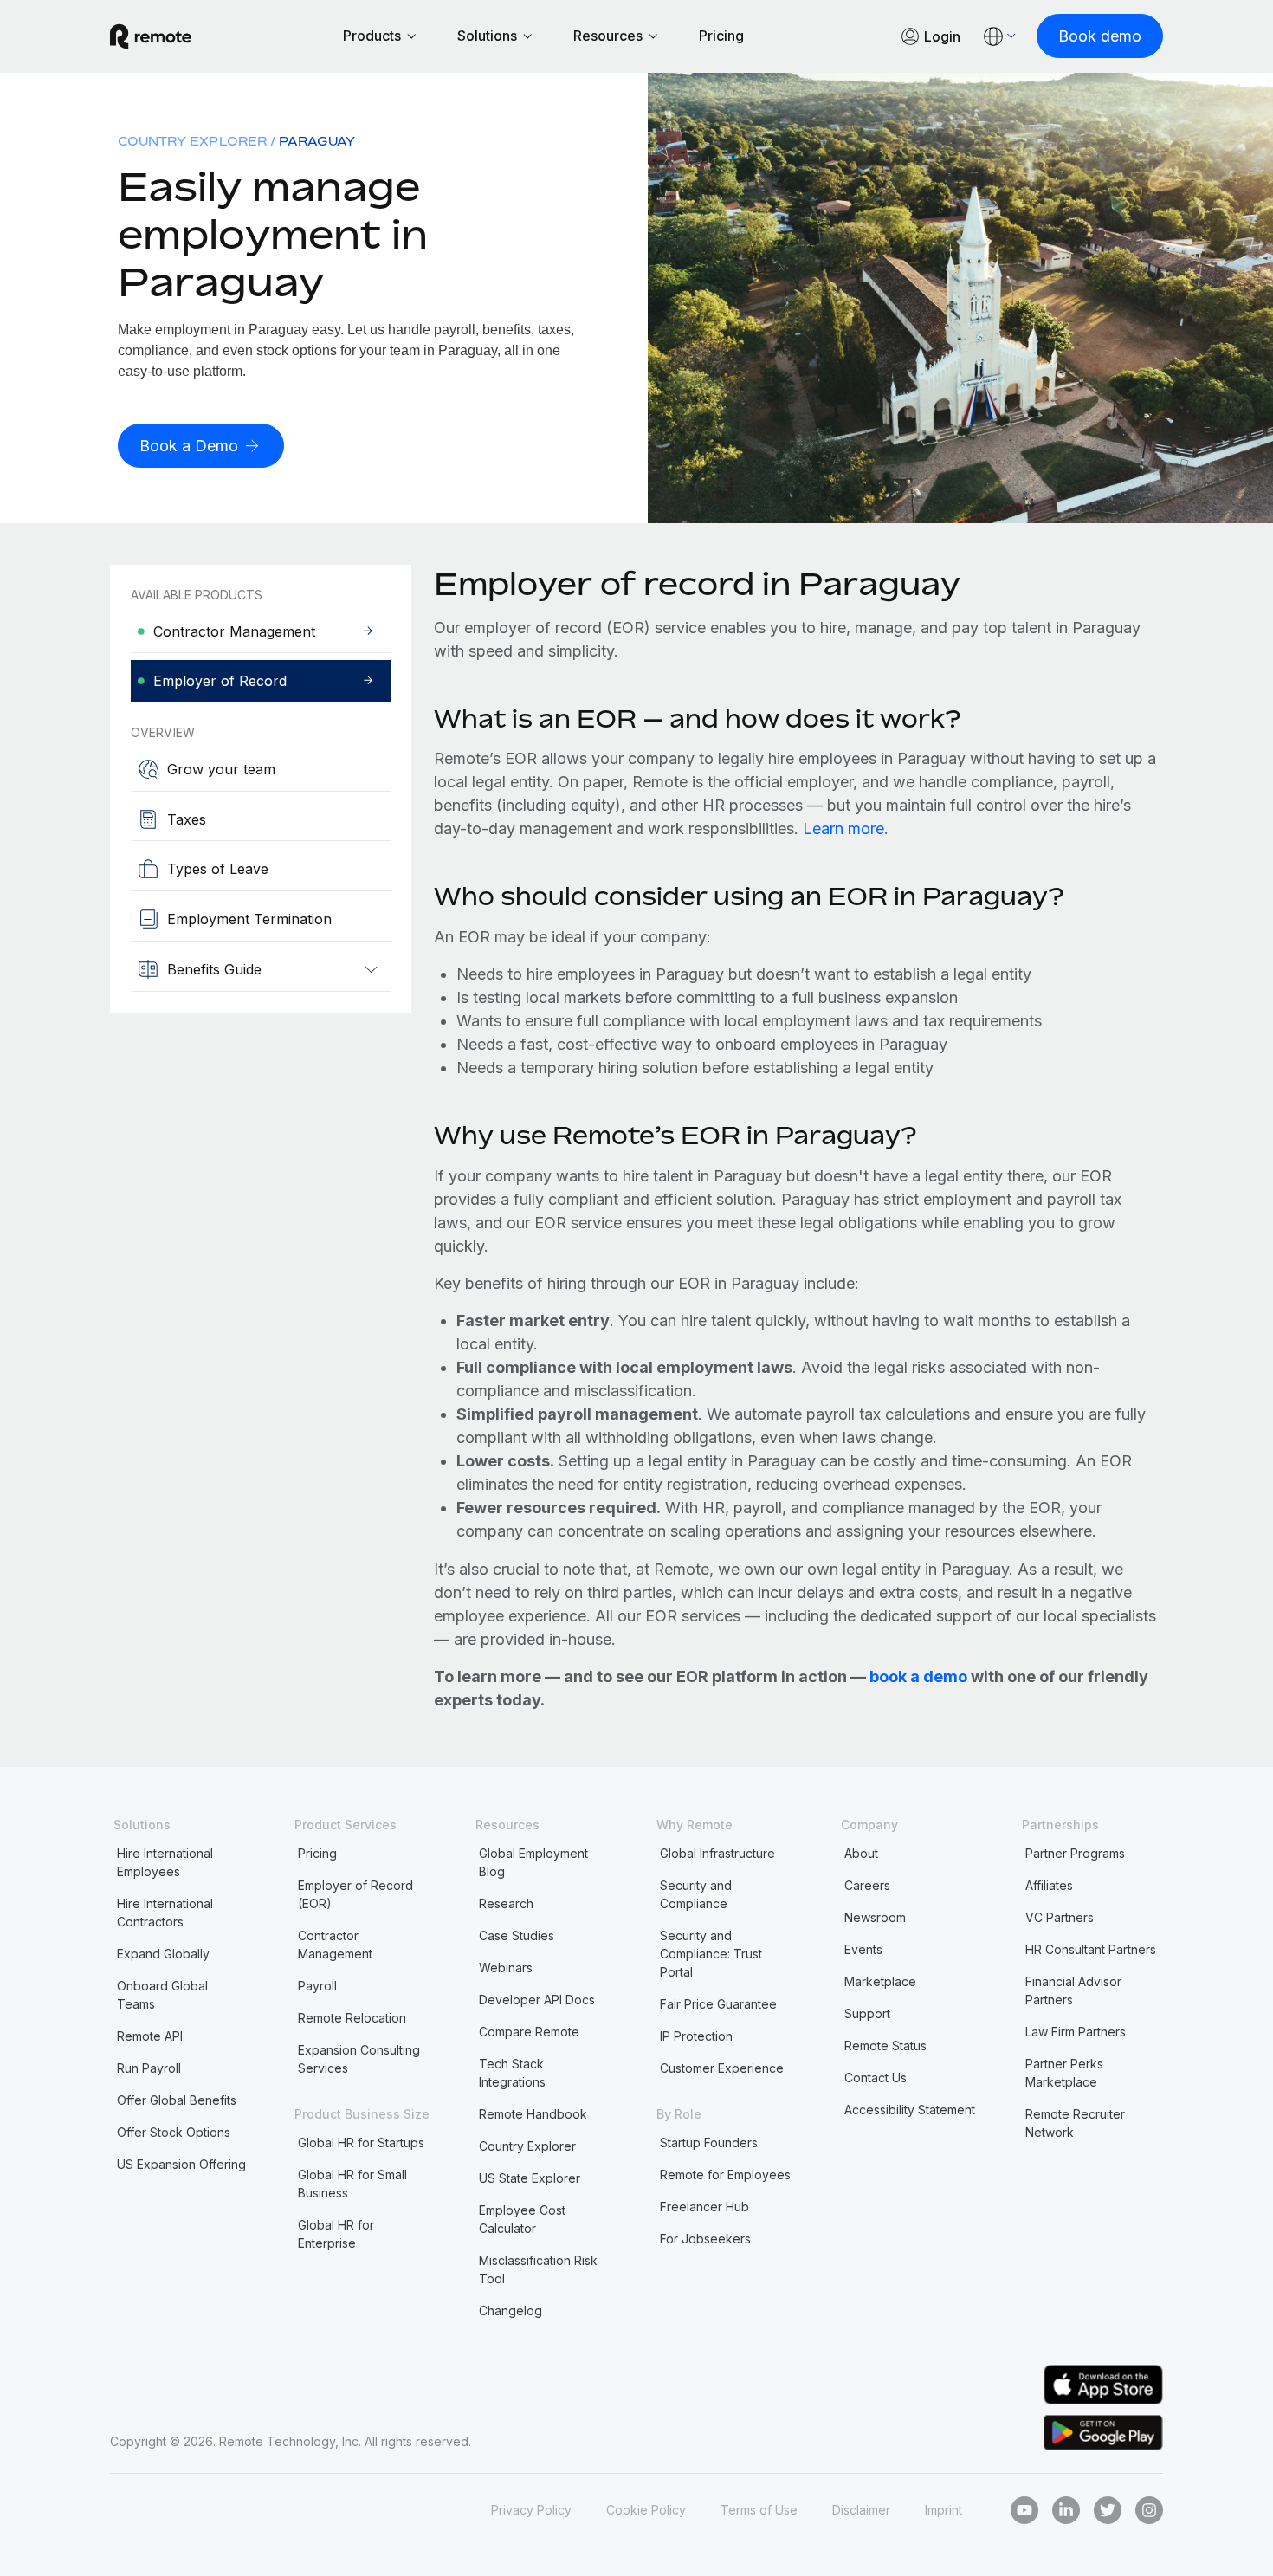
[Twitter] (1108, 2510)
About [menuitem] (861, 1853)
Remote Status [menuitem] (885, 2045)
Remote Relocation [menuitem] (352, 2018)
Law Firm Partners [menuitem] (1076, 2032)
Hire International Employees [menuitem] (165, 1862)
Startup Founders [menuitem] (709, 2142)
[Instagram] (1149, 2510)
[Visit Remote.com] (151, 36)
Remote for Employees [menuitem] (725, 2175)
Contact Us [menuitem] (876, 2078)
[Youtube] (1024, 2510)
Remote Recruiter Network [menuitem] (1075, 2123)
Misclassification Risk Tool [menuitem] (538, 2269)
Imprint (943, 2510)
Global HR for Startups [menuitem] (361, 2142)
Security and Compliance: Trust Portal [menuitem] (711, 1954)
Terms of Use (759, 2510)
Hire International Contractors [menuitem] (165, 1913)
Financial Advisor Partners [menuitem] (1073, 1990)
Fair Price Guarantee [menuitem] (718, 2004)
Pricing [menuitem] (317, 1853)
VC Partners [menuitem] (1060, 1917)
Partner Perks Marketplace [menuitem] (1064, 2073)
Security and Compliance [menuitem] (696, 1894)
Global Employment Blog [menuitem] (533, 1862)
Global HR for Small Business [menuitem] (352, 2184)
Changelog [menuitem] (510, 2311)
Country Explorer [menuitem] (192, 141)
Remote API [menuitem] (150, 2036)
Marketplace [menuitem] (880, 1981)
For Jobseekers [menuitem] (705, 2239)
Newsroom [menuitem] (875, 1917)
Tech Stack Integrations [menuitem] (512, 2073)
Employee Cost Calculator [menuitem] (522, 2219)
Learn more (843, 828)
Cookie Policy (646, 2510)
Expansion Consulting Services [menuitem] (359, 2059)
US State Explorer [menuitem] (530, 2178)
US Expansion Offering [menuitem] (181, 2164)
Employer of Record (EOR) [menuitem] (355, 1894)
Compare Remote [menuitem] (529, 2032)
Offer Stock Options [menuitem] (174, 2132)
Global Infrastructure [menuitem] (717, 1853)
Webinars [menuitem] (506, 1968)
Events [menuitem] (863, 1949)
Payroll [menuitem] (317, 1986)
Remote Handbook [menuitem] (533, 2114)
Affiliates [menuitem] (1049, 1885)
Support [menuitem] (867, 2013)
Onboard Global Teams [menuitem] (162, 1995)
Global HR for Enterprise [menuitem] (336, 2234)
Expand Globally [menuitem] (163, 1954)
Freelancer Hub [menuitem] (704, 2207)
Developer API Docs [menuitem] (537, 2000)
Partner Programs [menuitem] (1075, 1853)
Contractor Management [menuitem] (335, 1945)
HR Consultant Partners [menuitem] (1091, 1949)
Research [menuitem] (506, 1903)
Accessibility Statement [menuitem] (910, 2110)
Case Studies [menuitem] (517, 1935)
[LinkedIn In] (1066, 2510)
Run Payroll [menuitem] (149, 2068)
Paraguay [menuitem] (317, 141)
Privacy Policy (531, 2510)
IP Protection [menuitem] (696, 2036)
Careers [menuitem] (867, 1885)
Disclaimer (861, 2510)
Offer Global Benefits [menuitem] (177, 2100)
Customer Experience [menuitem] (722, 2068)
